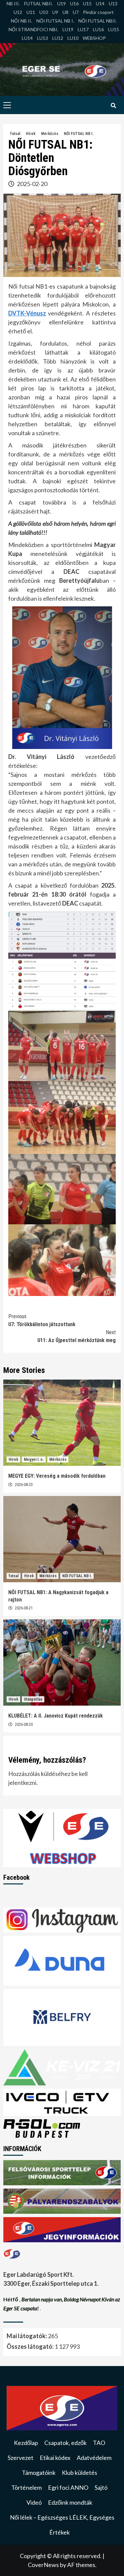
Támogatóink (39, 2473)
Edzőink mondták (70, 2502)
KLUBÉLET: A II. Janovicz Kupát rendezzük (56, 1716)
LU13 (42, 38)
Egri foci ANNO (68, 2487)
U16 (74, 3)
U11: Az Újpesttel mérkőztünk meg (77, 1336)
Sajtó (101, 2487)
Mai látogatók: (27, 2336)
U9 (55, 12)
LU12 (58, 38)
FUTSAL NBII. (39, 3)
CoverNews (43, 2565)
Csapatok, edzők (65, 2443)
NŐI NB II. (21, 21)
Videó (34, 2502)
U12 (18, 12)
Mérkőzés (50, 134)
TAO (99, 2443)
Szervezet (21, 2458)
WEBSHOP (94, 38)
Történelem (26, 2487)
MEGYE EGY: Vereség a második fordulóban (57, 1476)
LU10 (73, 38)
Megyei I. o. (34, 1459)
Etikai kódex (55, 2458)
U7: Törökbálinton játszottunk (42, 1320)
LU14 (27, 38)
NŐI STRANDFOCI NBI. (33, 29)
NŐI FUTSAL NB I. (55, 21)
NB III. (13, 3)
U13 (113, 3)
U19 (62, 3)
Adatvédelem (94, 2458)
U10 (44, 12)
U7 (76, 12)
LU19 (68, 29)
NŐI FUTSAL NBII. (98, 21)
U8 (65, 12)
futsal (15, 134)
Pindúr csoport (98, 12)
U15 (87, 3)
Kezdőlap (26, 2443)
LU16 (98, 29)
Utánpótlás (33, 1699)
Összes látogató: (31, 2346)
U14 (100, 3)
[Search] (113, 106)
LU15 (114, 29)
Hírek (31, 134)
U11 (31, 12)
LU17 (83, 29)
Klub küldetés (80, 2473)
